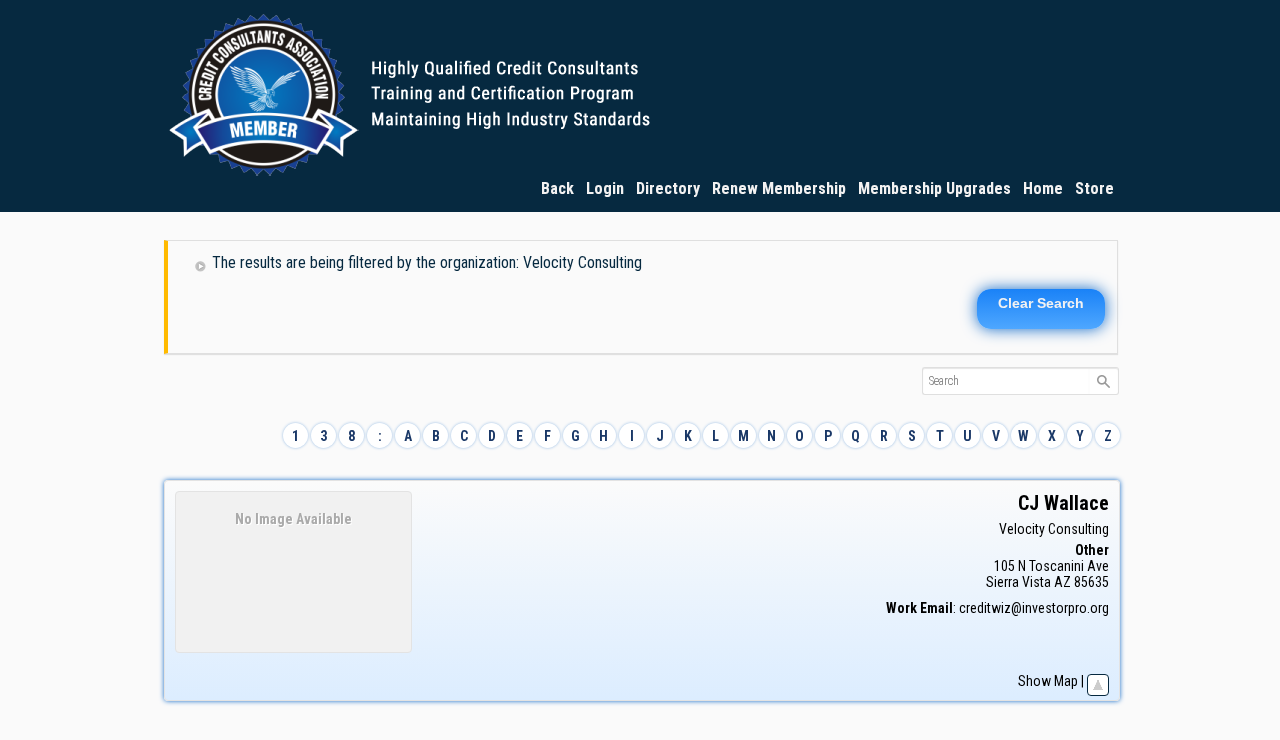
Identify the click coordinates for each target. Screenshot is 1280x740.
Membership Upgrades (934, 188)
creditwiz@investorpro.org (1034, 608)
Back (557, 188)
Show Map (1048, 681)
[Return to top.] (1098, 681)
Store (1094, 188)
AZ (1062, 582)
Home (1043, 188)
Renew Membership (779, 188)
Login (605, 188)
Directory (668, 188)
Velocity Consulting (1054, 529)
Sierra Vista (1018, 582)
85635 (1091, 582)
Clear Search (1041, 303)
